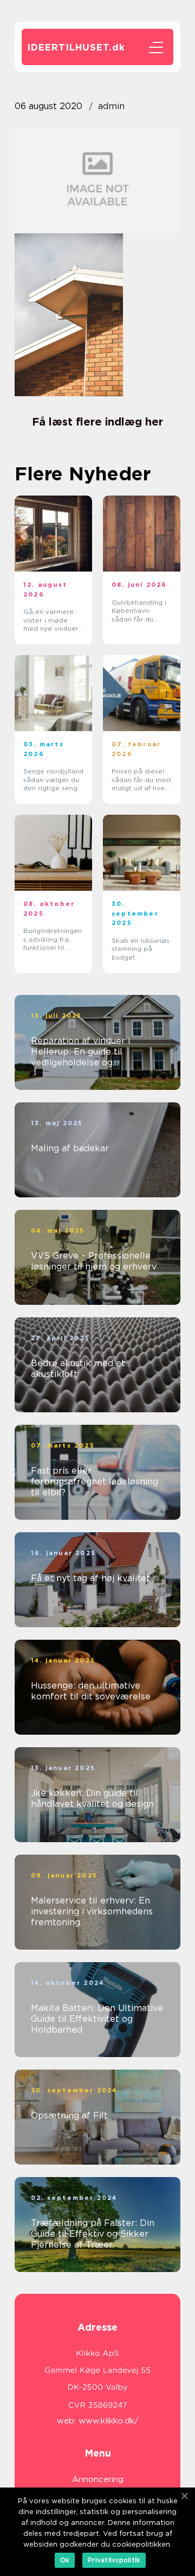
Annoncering (98, 2479)
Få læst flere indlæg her (97, 422)
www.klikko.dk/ (109, 2421)
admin (111, 106)
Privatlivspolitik (114, 2560)
